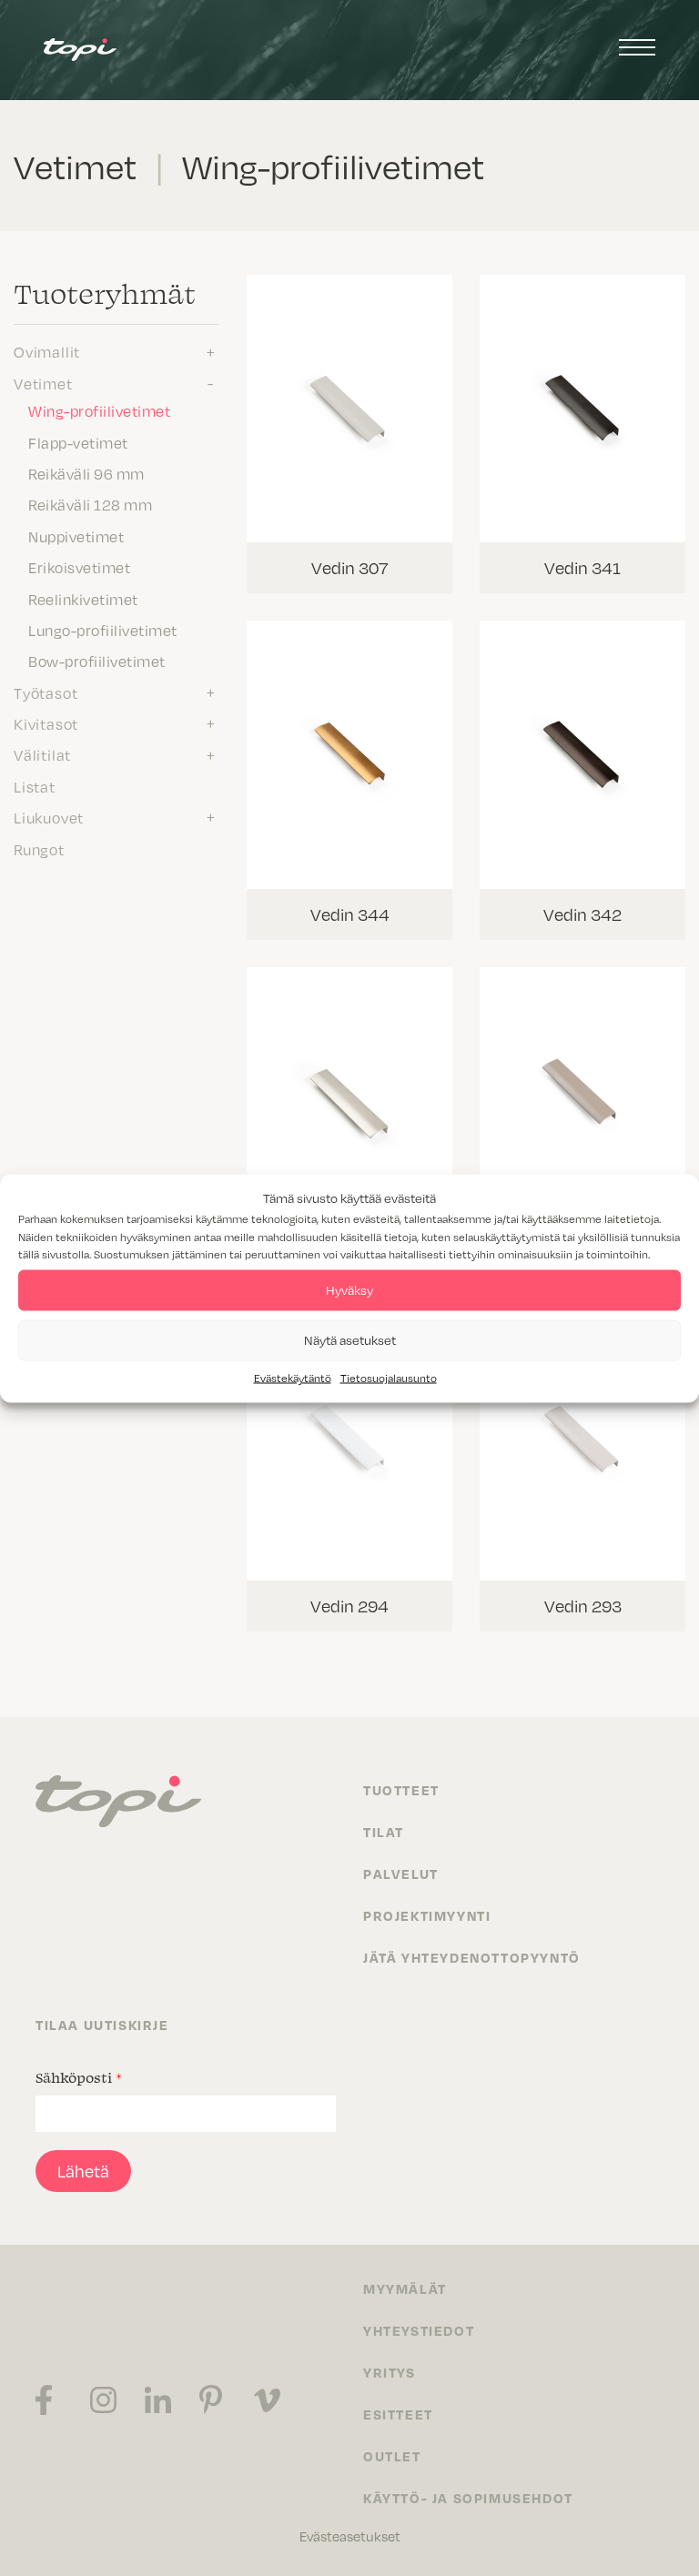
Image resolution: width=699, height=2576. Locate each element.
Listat (35, 786)
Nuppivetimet (76, 536)
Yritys (390, 2372)
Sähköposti (79, 2077)
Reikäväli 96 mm (86, 473)
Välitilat (42, 754)
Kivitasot (46, 723)
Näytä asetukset (350, 1340)
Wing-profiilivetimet (99, 410)
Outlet (392, 2456)
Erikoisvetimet (79, 567)
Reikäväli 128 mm (90, 504)
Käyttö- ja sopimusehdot (468, 2498)
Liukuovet (49, 817)
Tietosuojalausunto (389, 1377)
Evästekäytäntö (293, 1377)
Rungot (39, 849)
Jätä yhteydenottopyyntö (472, 1957)
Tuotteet (401, 1790)
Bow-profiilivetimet (97, 661)
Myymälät (405, 2288)
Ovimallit (47, 351)
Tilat (384, 1832)
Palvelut (401, 1874)
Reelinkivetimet (83, 599)
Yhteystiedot (419, 2330)
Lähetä (83, 2171)
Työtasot (46, 692)
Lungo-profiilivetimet (103, 630)
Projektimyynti (427, 1915)
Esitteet (398, 2414)
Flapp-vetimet (78, 442)
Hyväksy (349, 1290)
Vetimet (43, 383)
